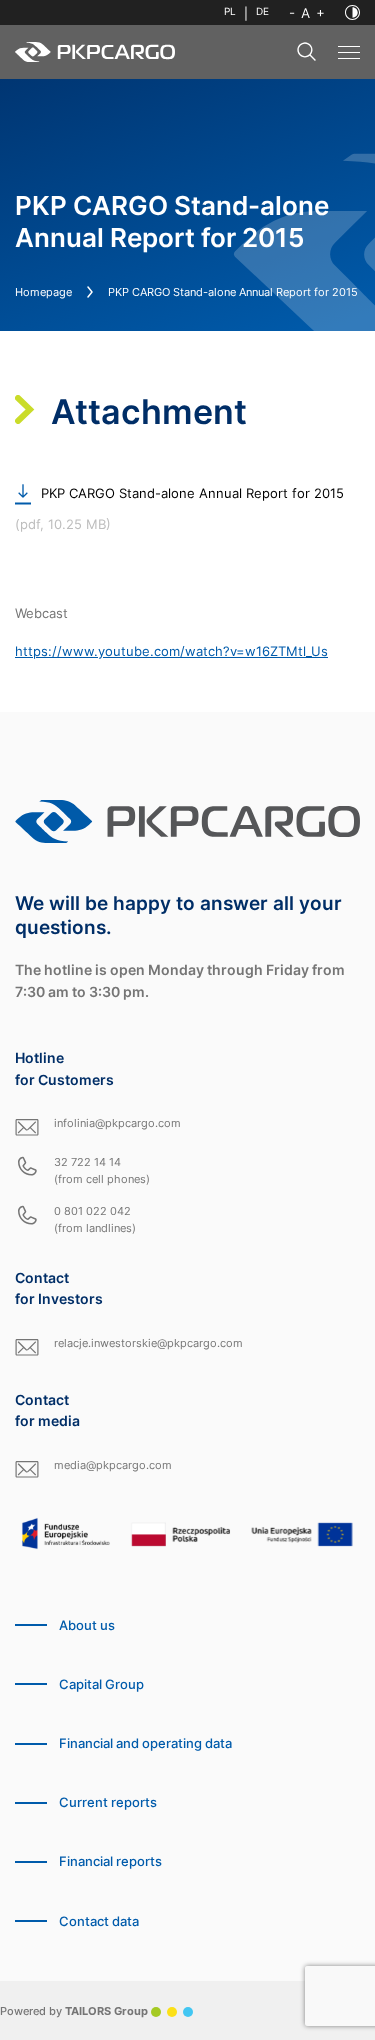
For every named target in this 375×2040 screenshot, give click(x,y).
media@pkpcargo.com (113, 1465)
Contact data (99, 1921)
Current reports (108, 1802)
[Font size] (307, 13)
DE (262, 11)
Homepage (43, 292)
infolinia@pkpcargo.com (117, 1123)
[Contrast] (352, 12)
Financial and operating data (145, 1743)
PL (230, 11)
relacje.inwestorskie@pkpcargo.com (148, 1343)
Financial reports (110, 1861)
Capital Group (101, 1684)
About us (87, 1625)
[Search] (307, 52)
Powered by (74, 2011)
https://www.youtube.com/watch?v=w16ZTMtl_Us (171, 651)
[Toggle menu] (349, 52)
